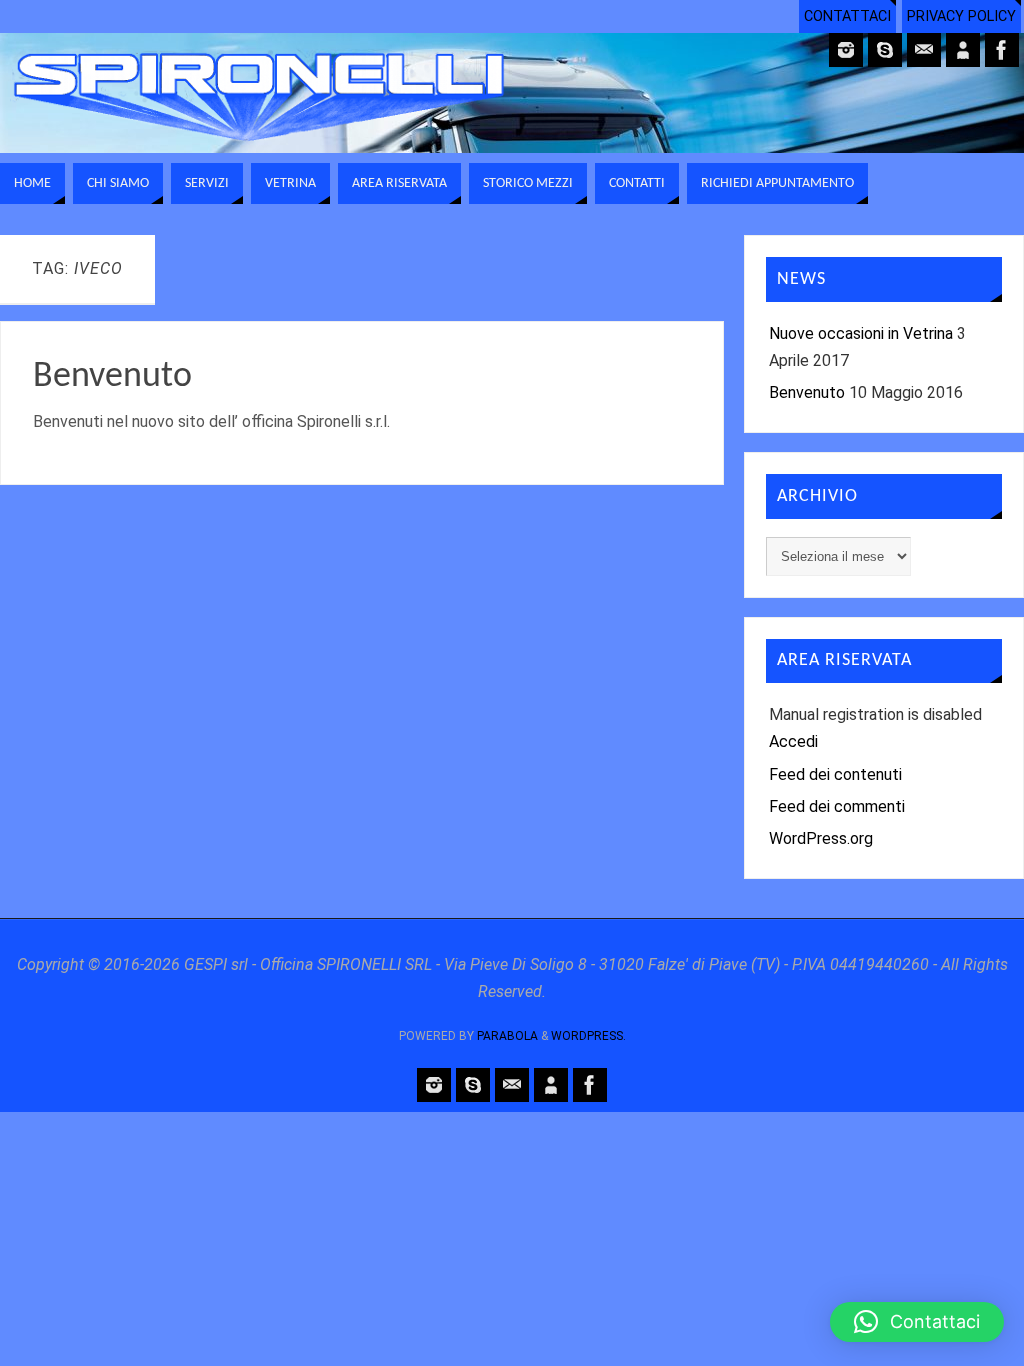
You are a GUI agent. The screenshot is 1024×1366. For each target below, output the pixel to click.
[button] (917, 1322)
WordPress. (588, 1036)
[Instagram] (846, 50)
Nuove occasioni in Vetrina (861, 333)
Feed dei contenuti (835, 774)
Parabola (507, 1036)
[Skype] (885, 50)
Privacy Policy (961, 16)
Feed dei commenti (837, 806)
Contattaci (847, 16)
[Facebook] (1002, 50)
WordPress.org (821, 838)
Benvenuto (112, 377)
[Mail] (924, 50)
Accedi (793, 741)
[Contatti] (963, 50)
